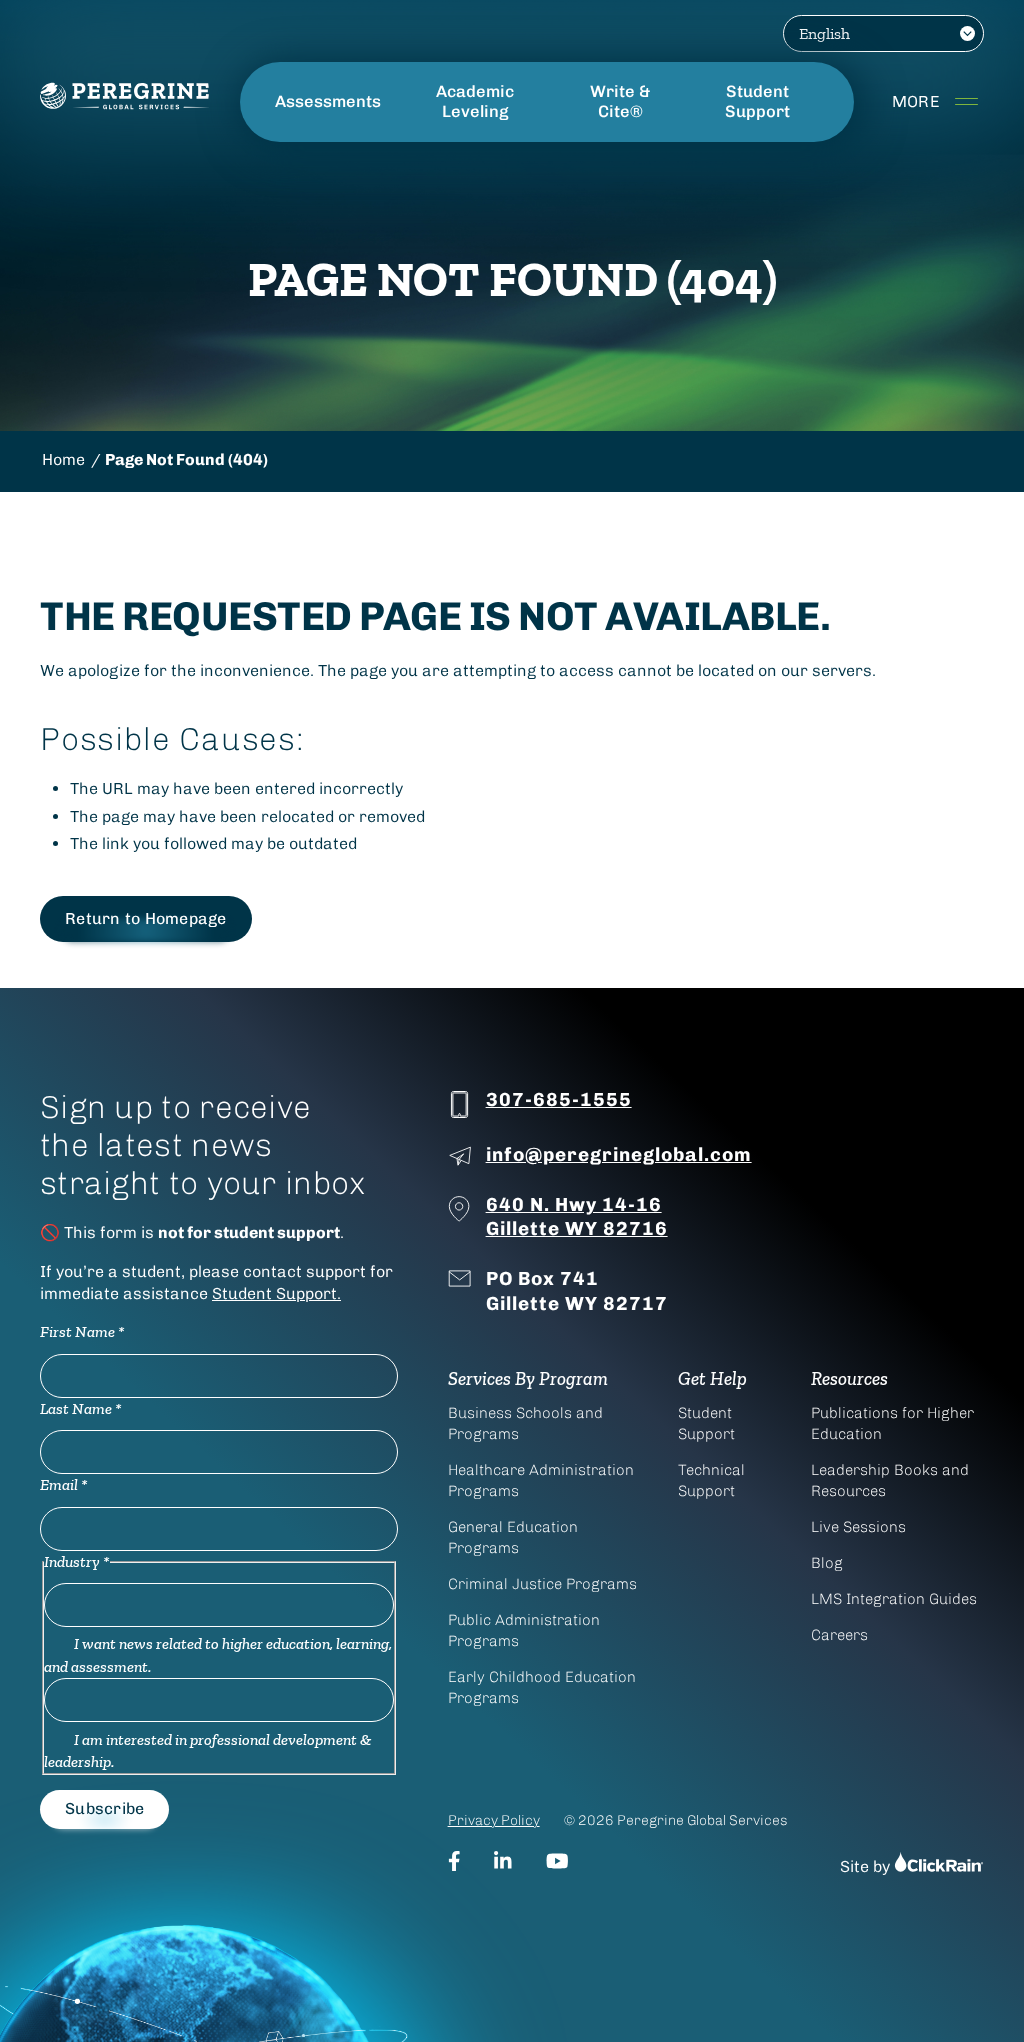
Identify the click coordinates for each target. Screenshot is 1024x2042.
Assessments (328, 101)
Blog (827, 1563)
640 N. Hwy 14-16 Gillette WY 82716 (577, 1217)
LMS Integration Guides (894, 1599)
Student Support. (276, 1293)
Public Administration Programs (524, 1630)
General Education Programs (513, 1537)
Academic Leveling (475, 101)
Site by (867, 1866)
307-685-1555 (559, 1099)
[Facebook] (454, 1861)
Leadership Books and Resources (890, 1480)
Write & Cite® (620, 101)
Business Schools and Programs (525, 1423)
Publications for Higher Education (892, 1423)
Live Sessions (858, 1527)
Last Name (81, 1408)
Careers (839, 1635)
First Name (82, 1331)
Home (63, 459)
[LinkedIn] (503, 1861)
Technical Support (711, 1480)
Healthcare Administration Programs (541, 1480)
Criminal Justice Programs (542, 1584)
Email (64, 1484)
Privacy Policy (494, 1820)
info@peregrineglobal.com (619, 1154)
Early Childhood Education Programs (542, 1687)
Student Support (757, 101)
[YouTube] (557, 1861)
